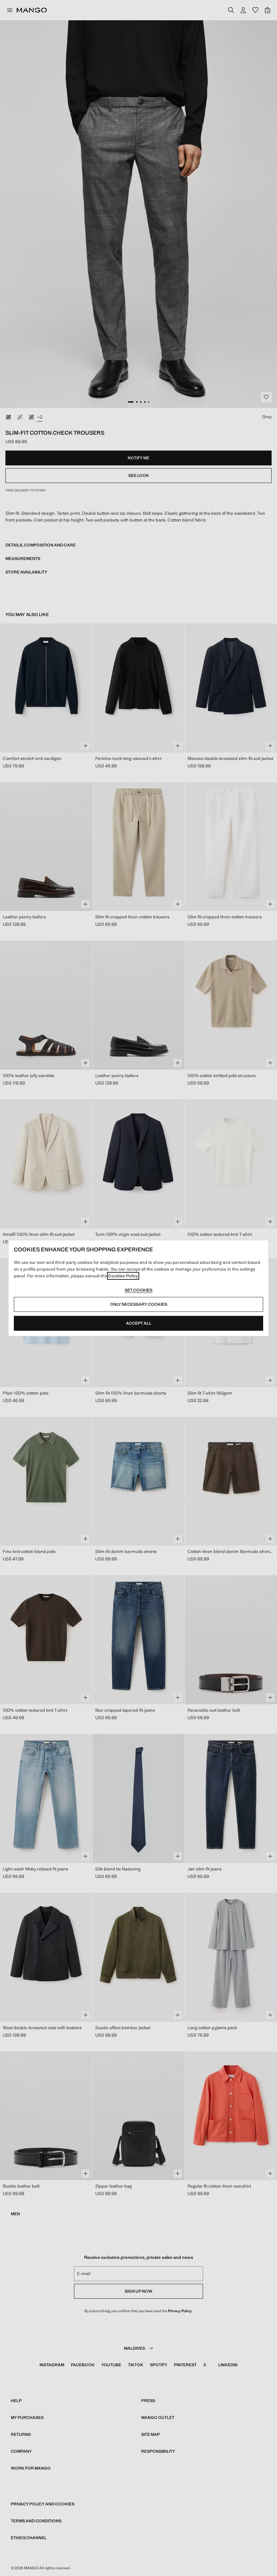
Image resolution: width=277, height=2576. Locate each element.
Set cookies (138, 1290)
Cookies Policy (123, 1276)
